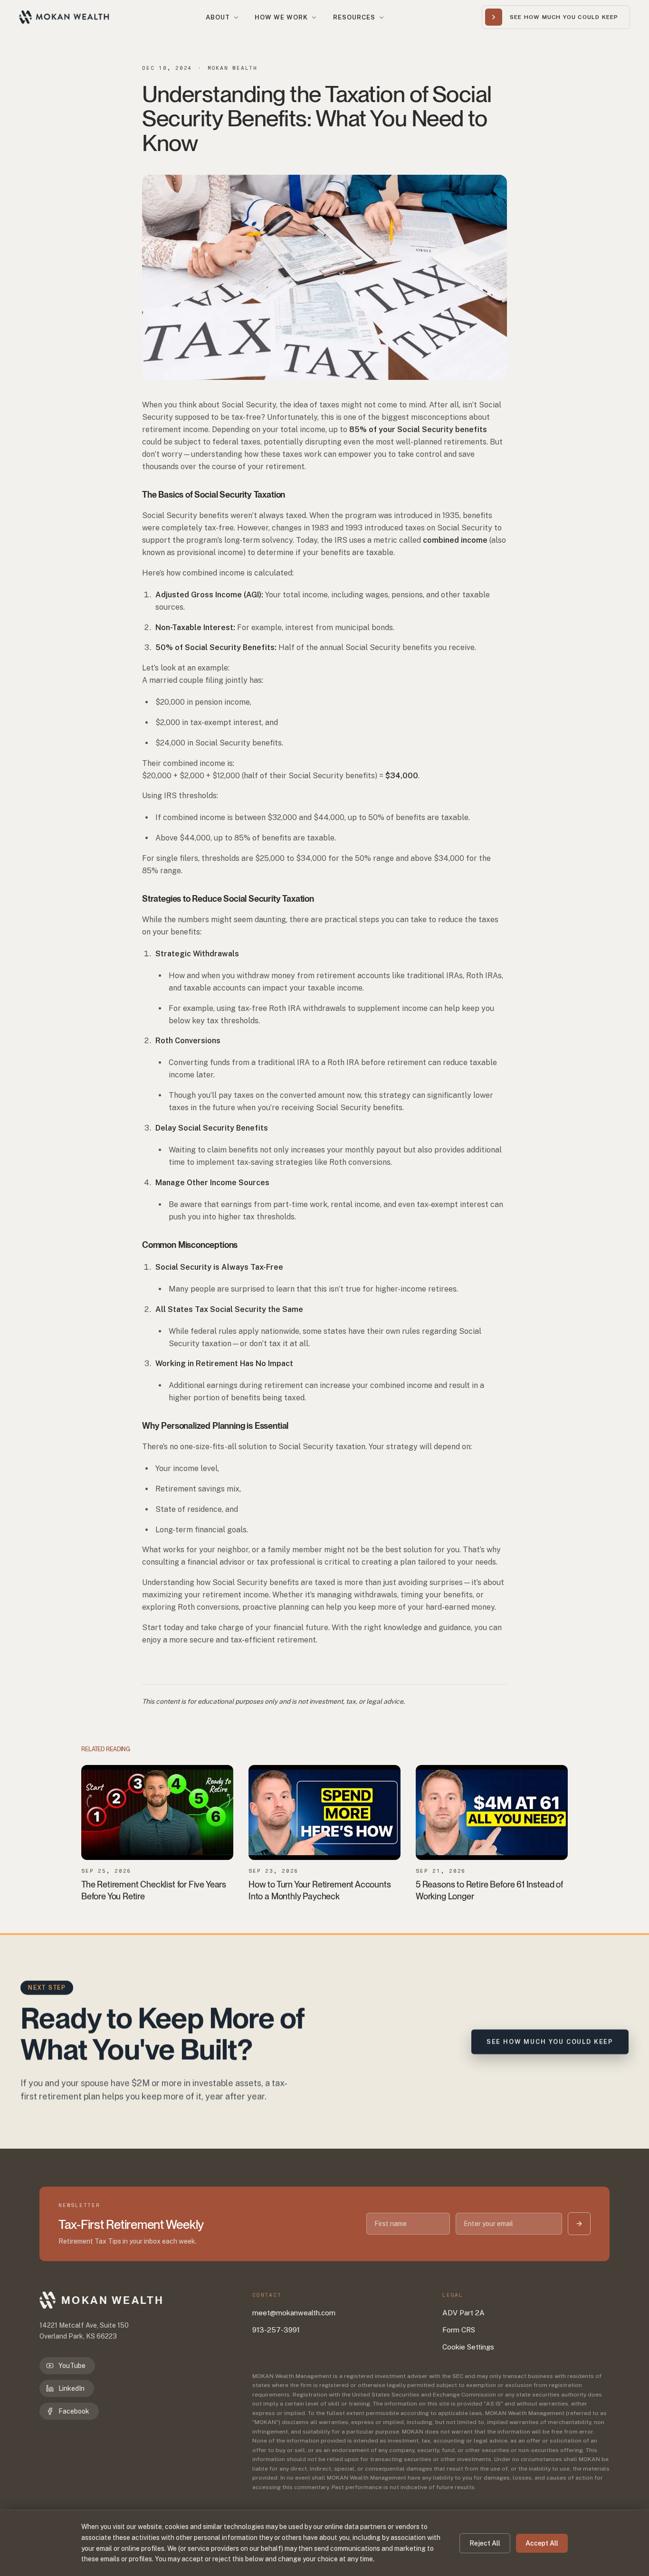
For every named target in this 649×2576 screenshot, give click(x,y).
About (218, 17)
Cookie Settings (468, 2347)
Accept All (542, 2543)
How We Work (281, 17)
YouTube (72, 2366)
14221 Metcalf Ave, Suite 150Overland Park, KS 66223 (84, 2331)
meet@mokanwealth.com (294, 2313)
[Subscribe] (579, 2224)
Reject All (485, 2543)
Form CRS (459, 2330)
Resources (354, 17)
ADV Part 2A (463, 2313)
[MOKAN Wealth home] (64, 17)
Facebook (74, 2411)
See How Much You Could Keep (550, 2042)
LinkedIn (72, 2388)
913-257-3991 (276, 2330)
